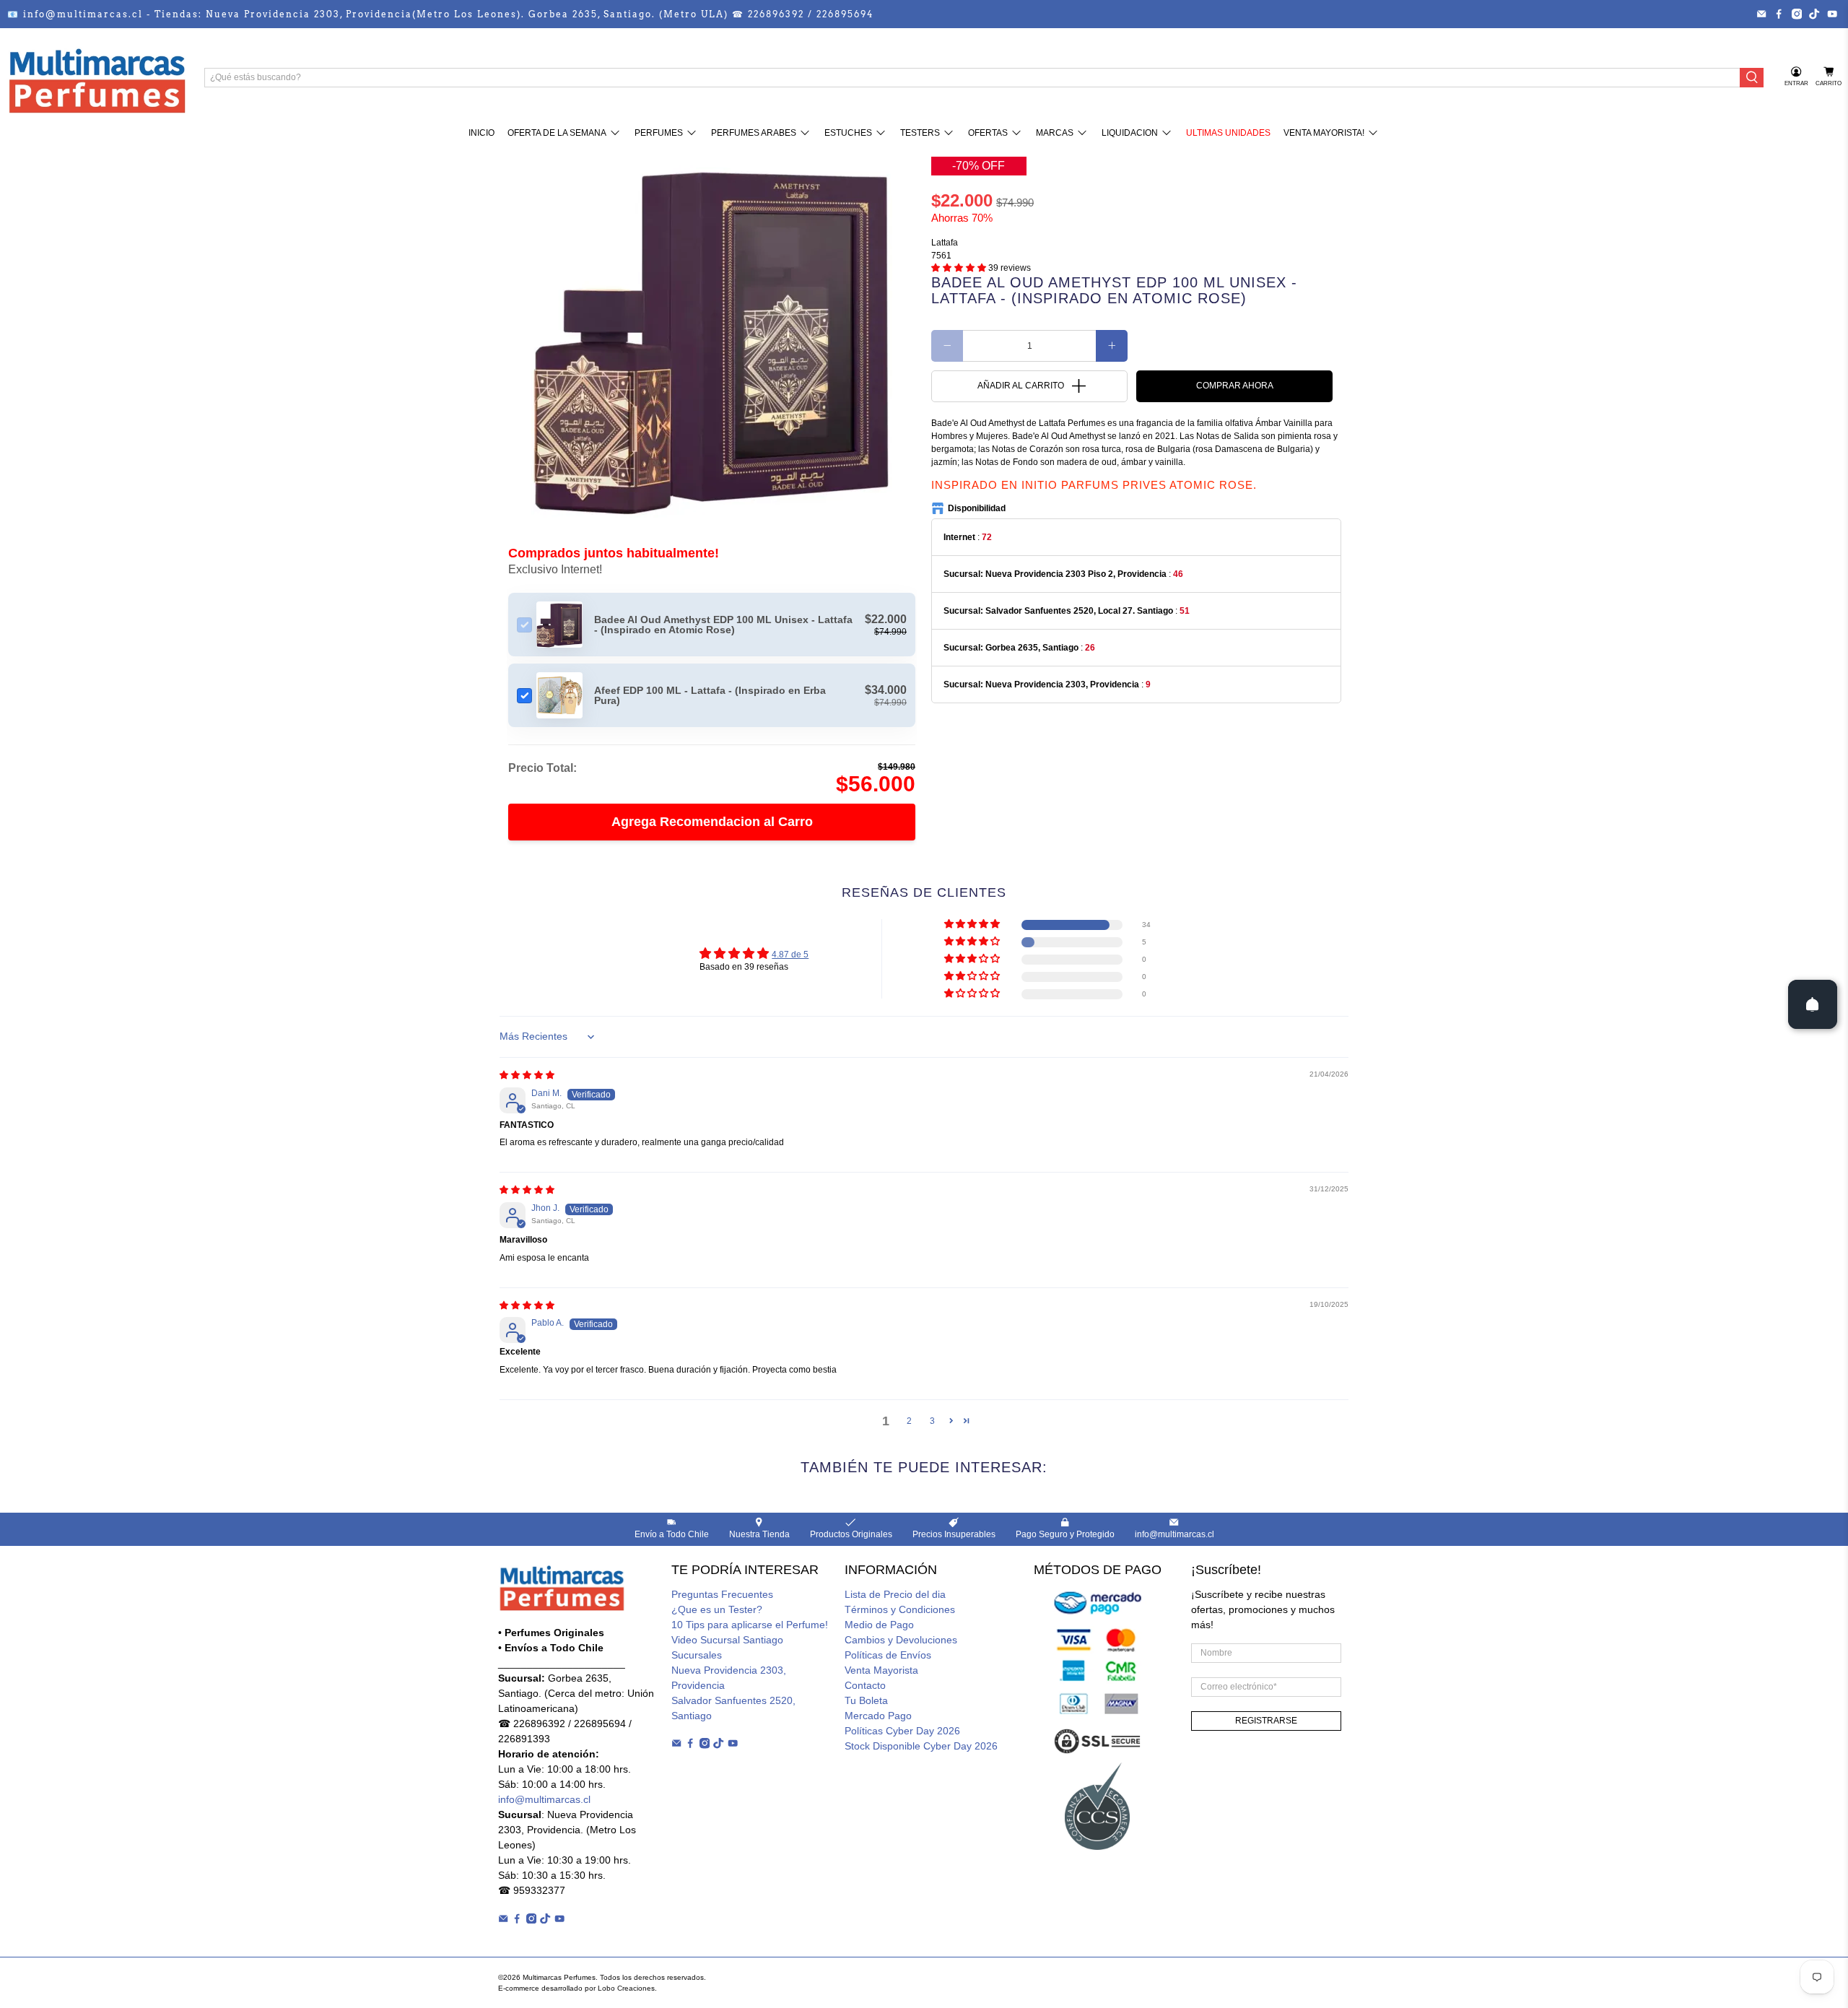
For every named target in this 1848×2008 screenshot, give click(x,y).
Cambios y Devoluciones (901, 1640)
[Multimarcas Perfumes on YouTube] (1832, 14)
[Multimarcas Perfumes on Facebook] (1779, 14)
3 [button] (932, 1421)
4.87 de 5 (790, 955)
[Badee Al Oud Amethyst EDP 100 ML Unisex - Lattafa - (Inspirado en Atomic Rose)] (712, 337)
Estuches (848, 133)
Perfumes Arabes (754, 133)
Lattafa (945, 243)
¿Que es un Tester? (717, 1609)
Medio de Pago (879, 1625)
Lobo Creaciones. (627, 1988)
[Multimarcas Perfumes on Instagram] (1797, 14)
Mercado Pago (878, 1716)
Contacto (865, 1685)
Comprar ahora (1235, 386)
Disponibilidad (977, 508)
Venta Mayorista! (1324, 133)
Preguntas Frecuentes (722, 1594)
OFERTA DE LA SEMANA (557, 133)
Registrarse (1266, 1721)
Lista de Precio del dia (895, 1594)
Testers (920, 133)
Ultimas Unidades (1228, 133)
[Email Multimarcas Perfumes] (1761, 14)
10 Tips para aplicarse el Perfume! (750, 1625)
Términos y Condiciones (900, 1609)
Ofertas (988, 133)
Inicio (481, 133)
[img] (527, 1075)
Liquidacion (1130, 133)
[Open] (1813, 1004)
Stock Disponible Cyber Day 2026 (921, 1746)
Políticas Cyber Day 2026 (902, 1731)
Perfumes (659, 133)
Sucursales (697, 1655)
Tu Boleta (866, 1700)
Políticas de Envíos (888, 1655)
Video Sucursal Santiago (727, 1640)
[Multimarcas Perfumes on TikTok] (1814, 14)
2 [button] (909, 1421)
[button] (959, 268)
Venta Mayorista (881, 1670)
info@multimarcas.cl (544, 1799)
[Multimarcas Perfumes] (97, 77)
